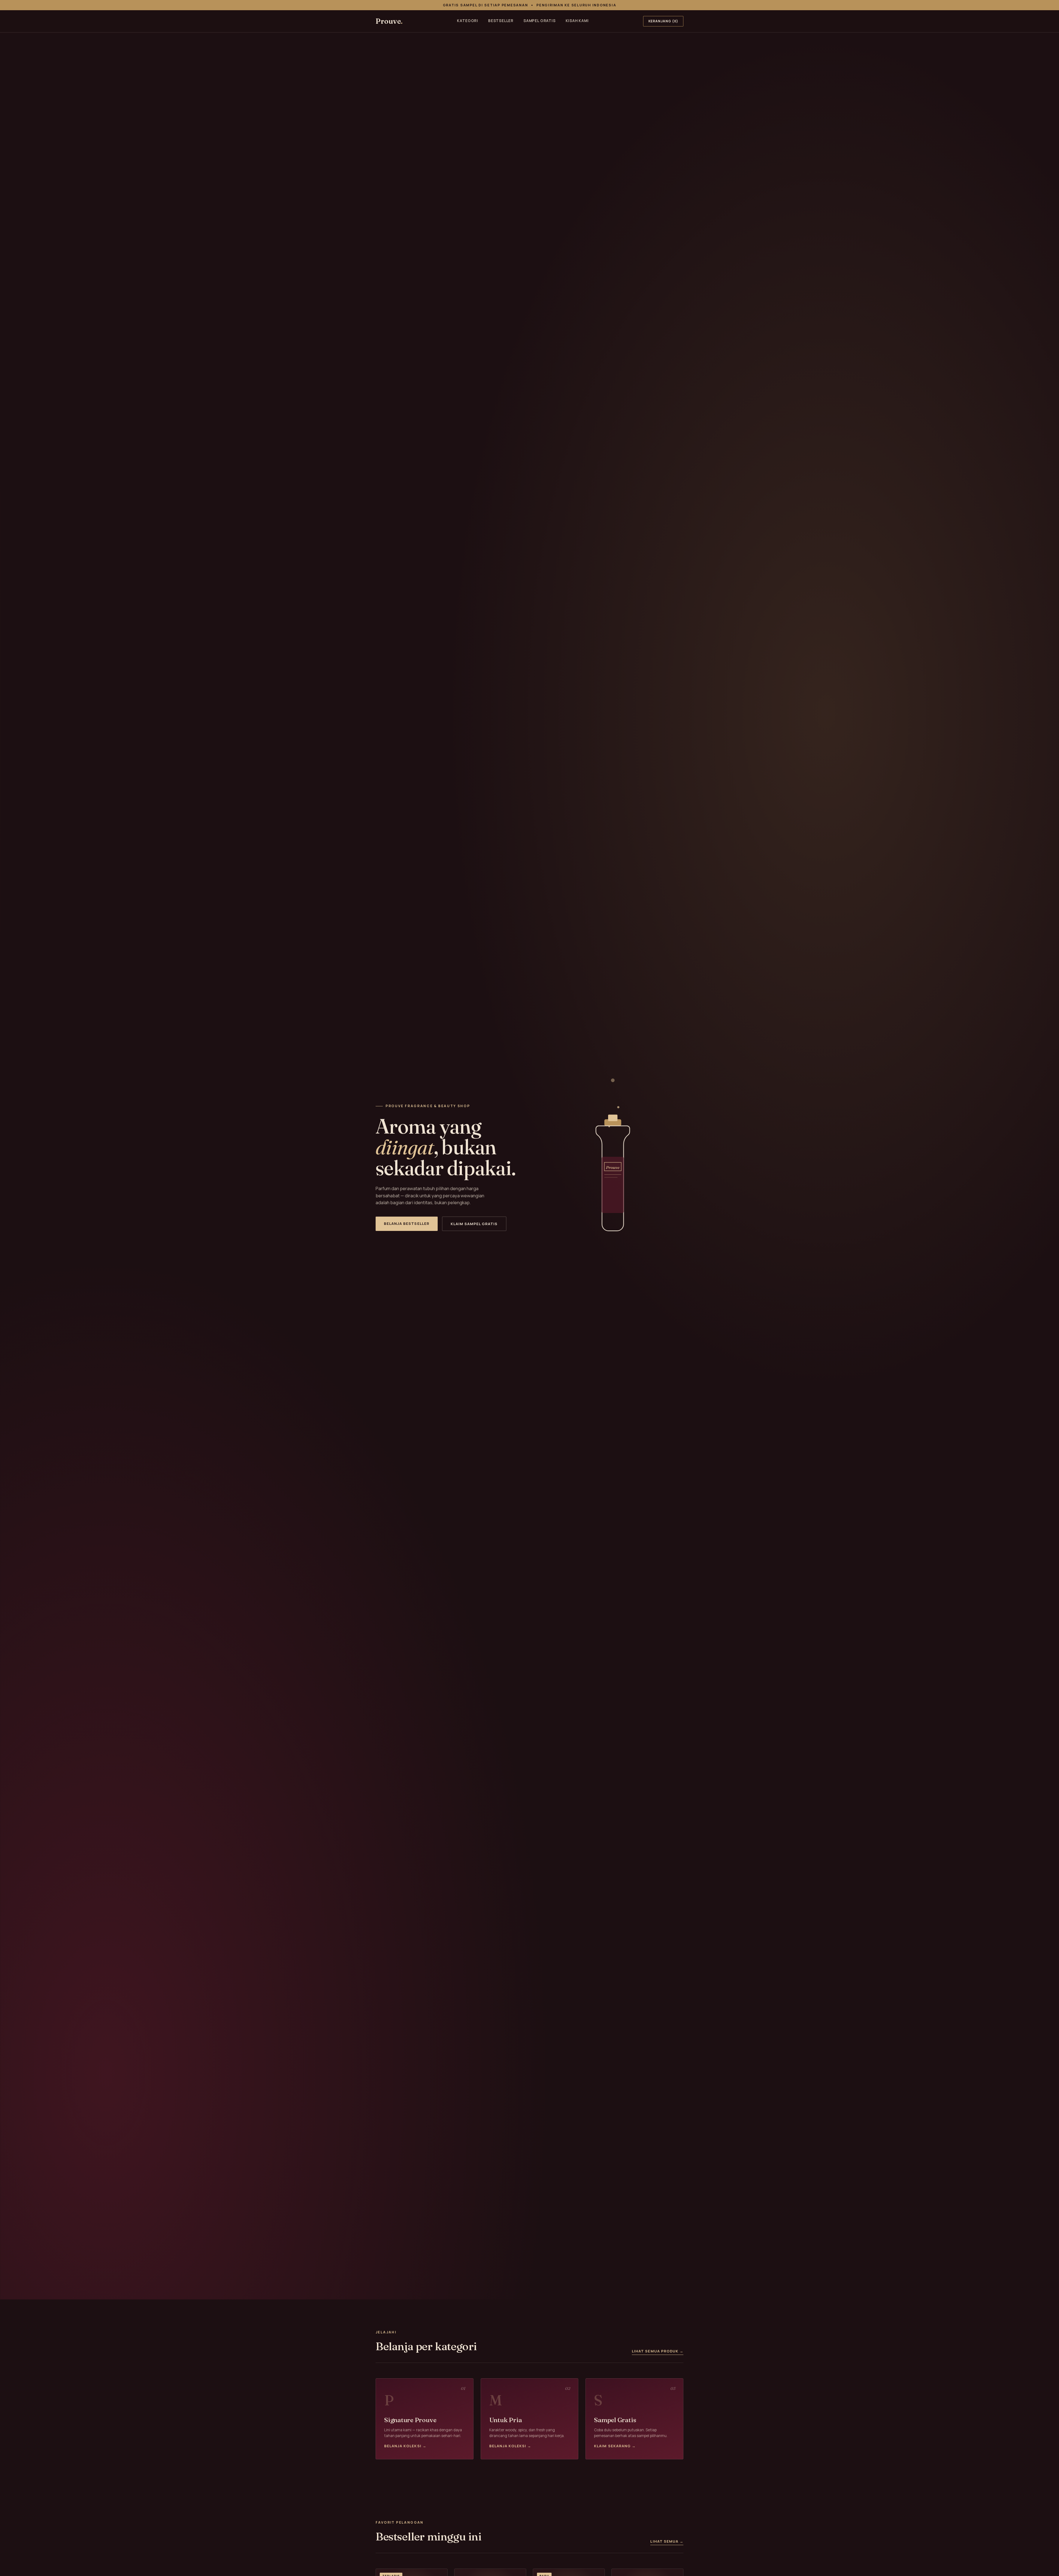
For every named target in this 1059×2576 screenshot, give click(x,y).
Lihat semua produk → (658, 2351)
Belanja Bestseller (407, 1223)
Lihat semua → (667, 2541)
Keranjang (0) (663, 21)
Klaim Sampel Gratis (474, 1224)
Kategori (467, 21)
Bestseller (501, 21)
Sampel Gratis (540, 21)
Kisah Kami (577, 21)
